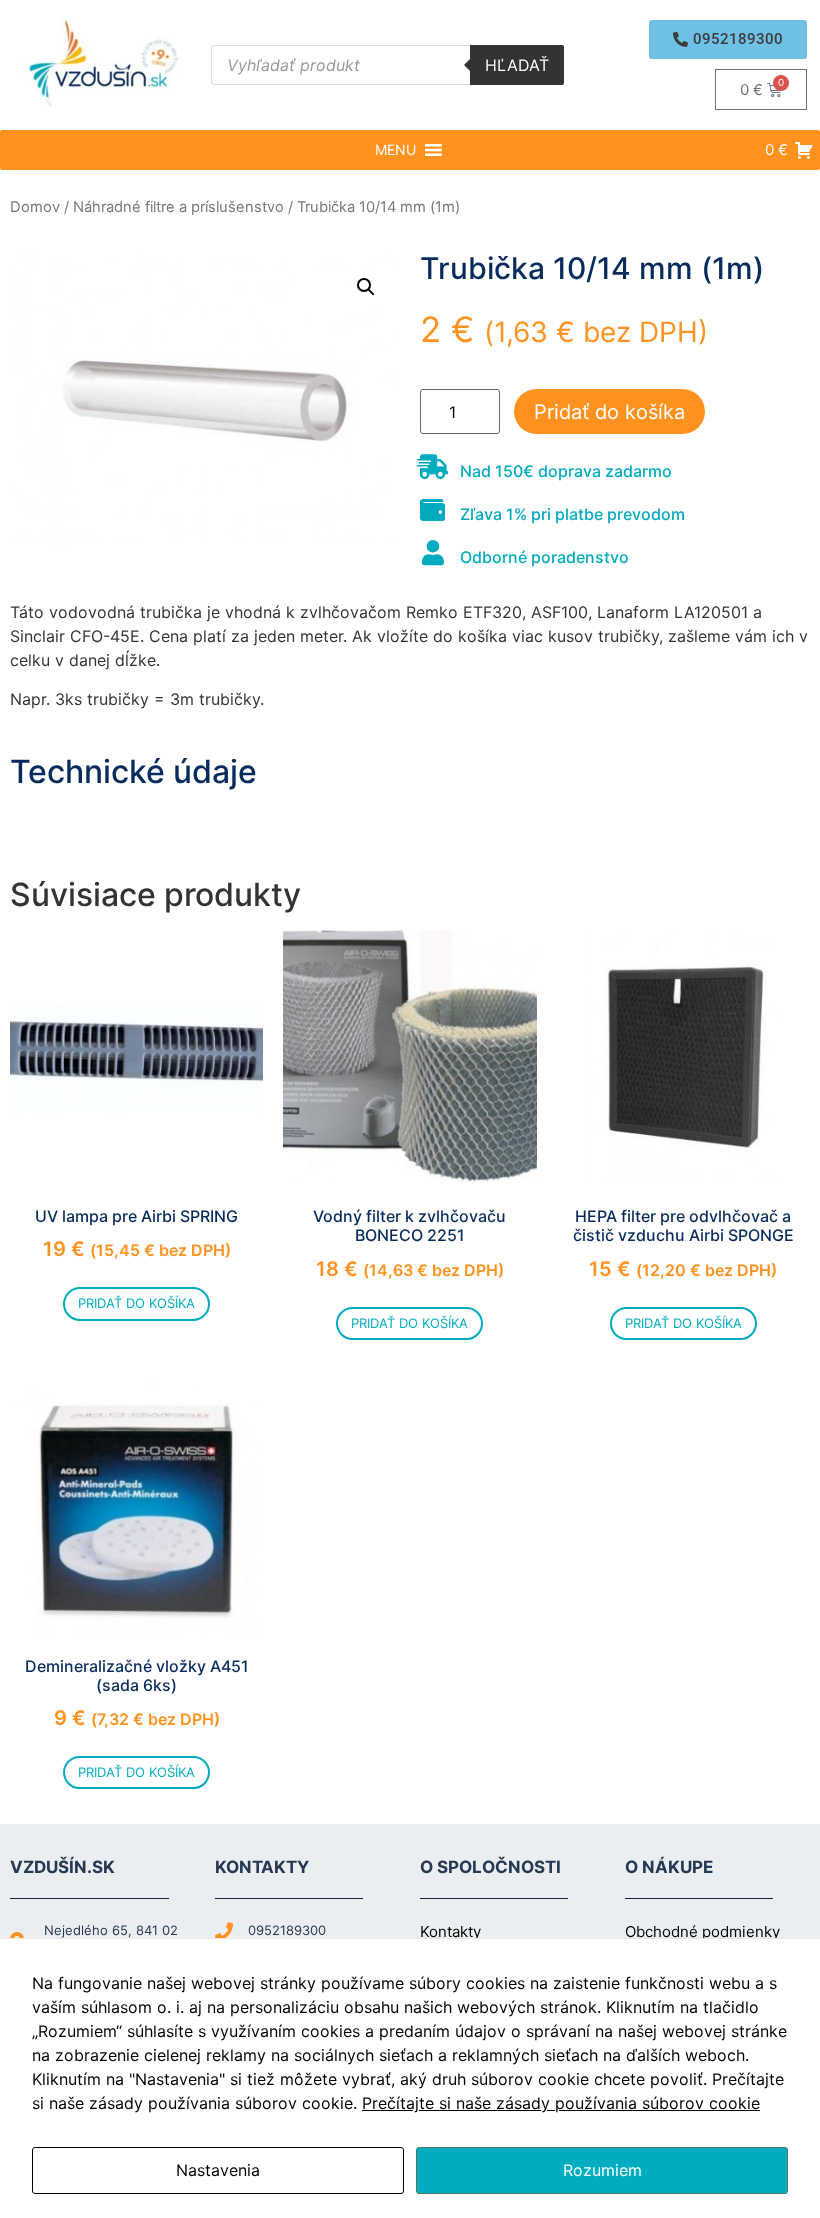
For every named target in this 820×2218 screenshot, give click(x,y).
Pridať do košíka (609, 412)
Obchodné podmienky (702, 1931)
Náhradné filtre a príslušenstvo (178, 207)
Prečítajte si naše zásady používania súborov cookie (561, 2103)
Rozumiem (602, 2170)
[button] (728, 39)
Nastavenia (218, 2170)
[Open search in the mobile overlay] (387, 65)
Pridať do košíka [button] (136, 1303)
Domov (35, 207)
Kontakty (450, 1931)
